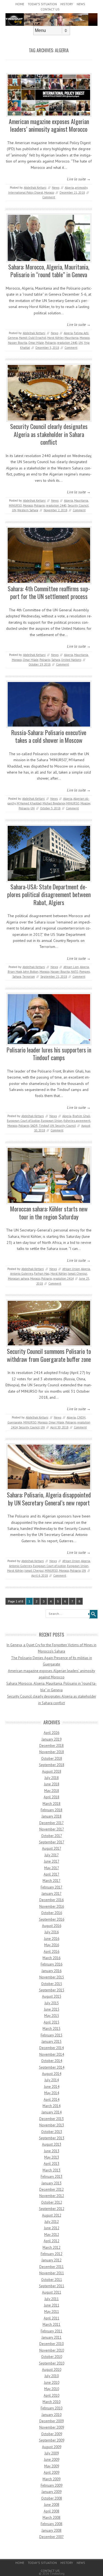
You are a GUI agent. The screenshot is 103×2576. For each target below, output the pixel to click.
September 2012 (52, 2209)
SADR (34, 1126)
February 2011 (51, 2331)
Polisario (50, 343)
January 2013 (51, 2183)
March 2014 (51, 2106)
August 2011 (52, 2292)
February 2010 (51, 2408)
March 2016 (51, 1958)
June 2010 (52, 2383)
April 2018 (51, 1797)
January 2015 (51, 2042)
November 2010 (52, 2350)
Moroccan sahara (19, 1279)
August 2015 (52, 1996)
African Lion (71, 967)
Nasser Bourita (18, 343)
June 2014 (52, 2087)
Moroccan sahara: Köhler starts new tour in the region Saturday (49, 1213)
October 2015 (52, 1984)
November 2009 (52, 2427)
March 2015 (51, 2029)
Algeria (69, 188)
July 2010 (52, 2376)
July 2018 (52, 1778)
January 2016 (51, 1971)
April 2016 (51, 1952)
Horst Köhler (55, 338)
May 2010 (52, 2389)
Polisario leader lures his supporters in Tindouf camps (49, 1054)
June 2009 (52, 2460)
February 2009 (51, 2485)
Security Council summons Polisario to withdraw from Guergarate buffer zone (49, 1355)
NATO (75, 972)
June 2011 (52, 2305)
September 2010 (52, 2363)
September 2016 (52, 1919)
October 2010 (52, 2357)
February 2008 (51, 2524)
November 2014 (52, 2054)
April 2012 (51, 2241)
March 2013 (51, 2170)
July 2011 (52, 2299)
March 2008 (51, 2518)
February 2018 (51, 1810)
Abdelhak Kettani (35, 188)
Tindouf (44, 1126)
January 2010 (51, 2415)
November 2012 (52, 2196)
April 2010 (51, 2395)
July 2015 (52, 2003)
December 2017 (51, 1823)
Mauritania (72, 338)
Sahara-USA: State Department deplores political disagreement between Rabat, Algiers (49, 894)
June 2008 (52, 2505)
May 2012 (52, 2235)
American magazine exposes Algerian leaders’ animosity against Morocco (49, 125)
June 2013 (52, 2151)
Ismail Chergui (77, 1274)
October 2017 (52, 1836)
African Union (71, 1269)
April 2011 (51, 2318)
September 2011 (52, 2286)
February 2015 (51, 2035)
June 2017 (52, 1861)
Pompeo (85, 972)
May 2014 (52, 2093)
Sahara (56, 660)
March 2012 (51, 2248)
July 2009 (52, 2453)
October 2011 (52, 2280)
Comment (49, 197)
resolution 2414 (63, 1279)
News (81, 4)
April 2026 (51, 1733)
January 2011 (51, 2337)
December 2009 (51, 2421)
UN (81, 343)
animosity (81, 188)
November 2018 (52, 1752)
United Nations (71, 660)
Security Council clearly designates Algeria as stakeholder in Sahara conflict (49, 434)
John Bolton (31, 972)
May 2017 (52, 1868)
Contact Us (50, 9)
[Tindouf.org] (51, 24)
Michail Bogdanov (54, 803)
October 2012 (52, 2202)
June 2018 (52, 1784)
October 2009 (52, 2434)
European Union (52, 1121)
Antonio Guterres (22, 1274)
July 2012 (52, 2222)
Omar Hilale (36, 343)
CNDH (81, 1417)
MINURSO (15, 505)
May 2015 (52, 2016)
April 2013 (51, 2164)
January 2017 (51, 1894)
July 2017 (52, 1855)
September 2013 (52, 2138)
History (67, 4)
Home (20, 4)
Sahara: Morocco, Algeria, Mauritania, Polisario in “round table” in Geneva (49, 271)
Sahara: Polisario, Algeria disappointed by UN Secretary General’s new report (49, 1499)
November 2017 (52, 1829)
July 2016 (52, 1932)
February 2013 (51, 2177)
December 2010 (51, 2344)
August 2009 (52, 2447)
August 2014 (52, 2074)
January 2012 (51, 2260)
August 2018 (52, 1771)
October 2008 (52, 2498)
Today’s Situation (42, 4)
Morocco (49, 193)
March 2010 (51, 2402)
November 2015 (52, 1977)
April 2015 (51, 2022)
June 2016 (52, 1939)
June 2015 (52, 2009)
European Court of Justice (23, 1121)
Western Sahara (28, 510)
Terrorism (29, 977)
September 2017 (52, 1842)
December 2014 (51, 2048)
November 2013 (52, 2125)
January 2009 (51, 2492)
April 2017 (51, 1874)
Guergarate (15, 1422)
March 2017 (51, 1881)
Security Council (78, 505)
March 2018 (51, 1804)
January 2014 (51, 2112)
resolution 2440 (67, 343)
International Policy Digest (26, 193)
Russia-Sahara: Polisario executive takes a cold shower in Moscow (49, 736)
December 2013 (51, 2119)
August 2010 (52, 2370)
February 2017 (51, 1887)
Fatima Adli (81, 333)
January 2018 (51, 1816)
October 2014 (52, 2061)
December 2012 (51, 2189)
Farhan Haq (42, 1274)
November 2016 (52, 1906)
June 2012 (52, 2228)
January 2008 (51, 2530)
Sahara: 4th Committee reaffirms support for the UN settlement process (49, 593)
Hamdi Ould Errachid (33, 338)
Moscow (85, 803)
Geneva (13, 338)
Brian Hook (15, 972)
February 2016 (51, 1964)
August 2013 (52, 2144)
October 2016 (52, 1913)
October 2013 (52, 2132)
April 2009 (51, 2472)
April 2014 (51, 2100)
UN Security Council (63, 1126)
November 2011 (52, 2273)
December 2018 (51, 1746)
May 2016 (52, 1945)
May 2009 (52, 2466)
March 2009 (51, 2479)
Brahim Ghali (81, 1116)
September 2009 (52, 2440)
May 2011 (52, 2312)
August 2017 (52, 1848)
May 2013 (52, 2157)
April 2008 (51, 2511)
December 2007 (51, 2537)
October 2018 (52, 1759)
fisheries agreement (77, 1121)
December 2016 (51, 1900)
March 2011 (51, 2325)
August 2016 (52, 1926)
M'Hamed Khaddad (29, 803)
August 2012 (52, 2215)
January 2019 (51, 1739)
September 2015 (52, 1990)
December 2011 (51, 2267)
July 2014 (52, 2080)
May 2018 (52, 1791)
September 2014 (52, 2067)
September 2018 (52, 1765)
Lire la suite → (79, 179)
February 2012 (51, 2254)
